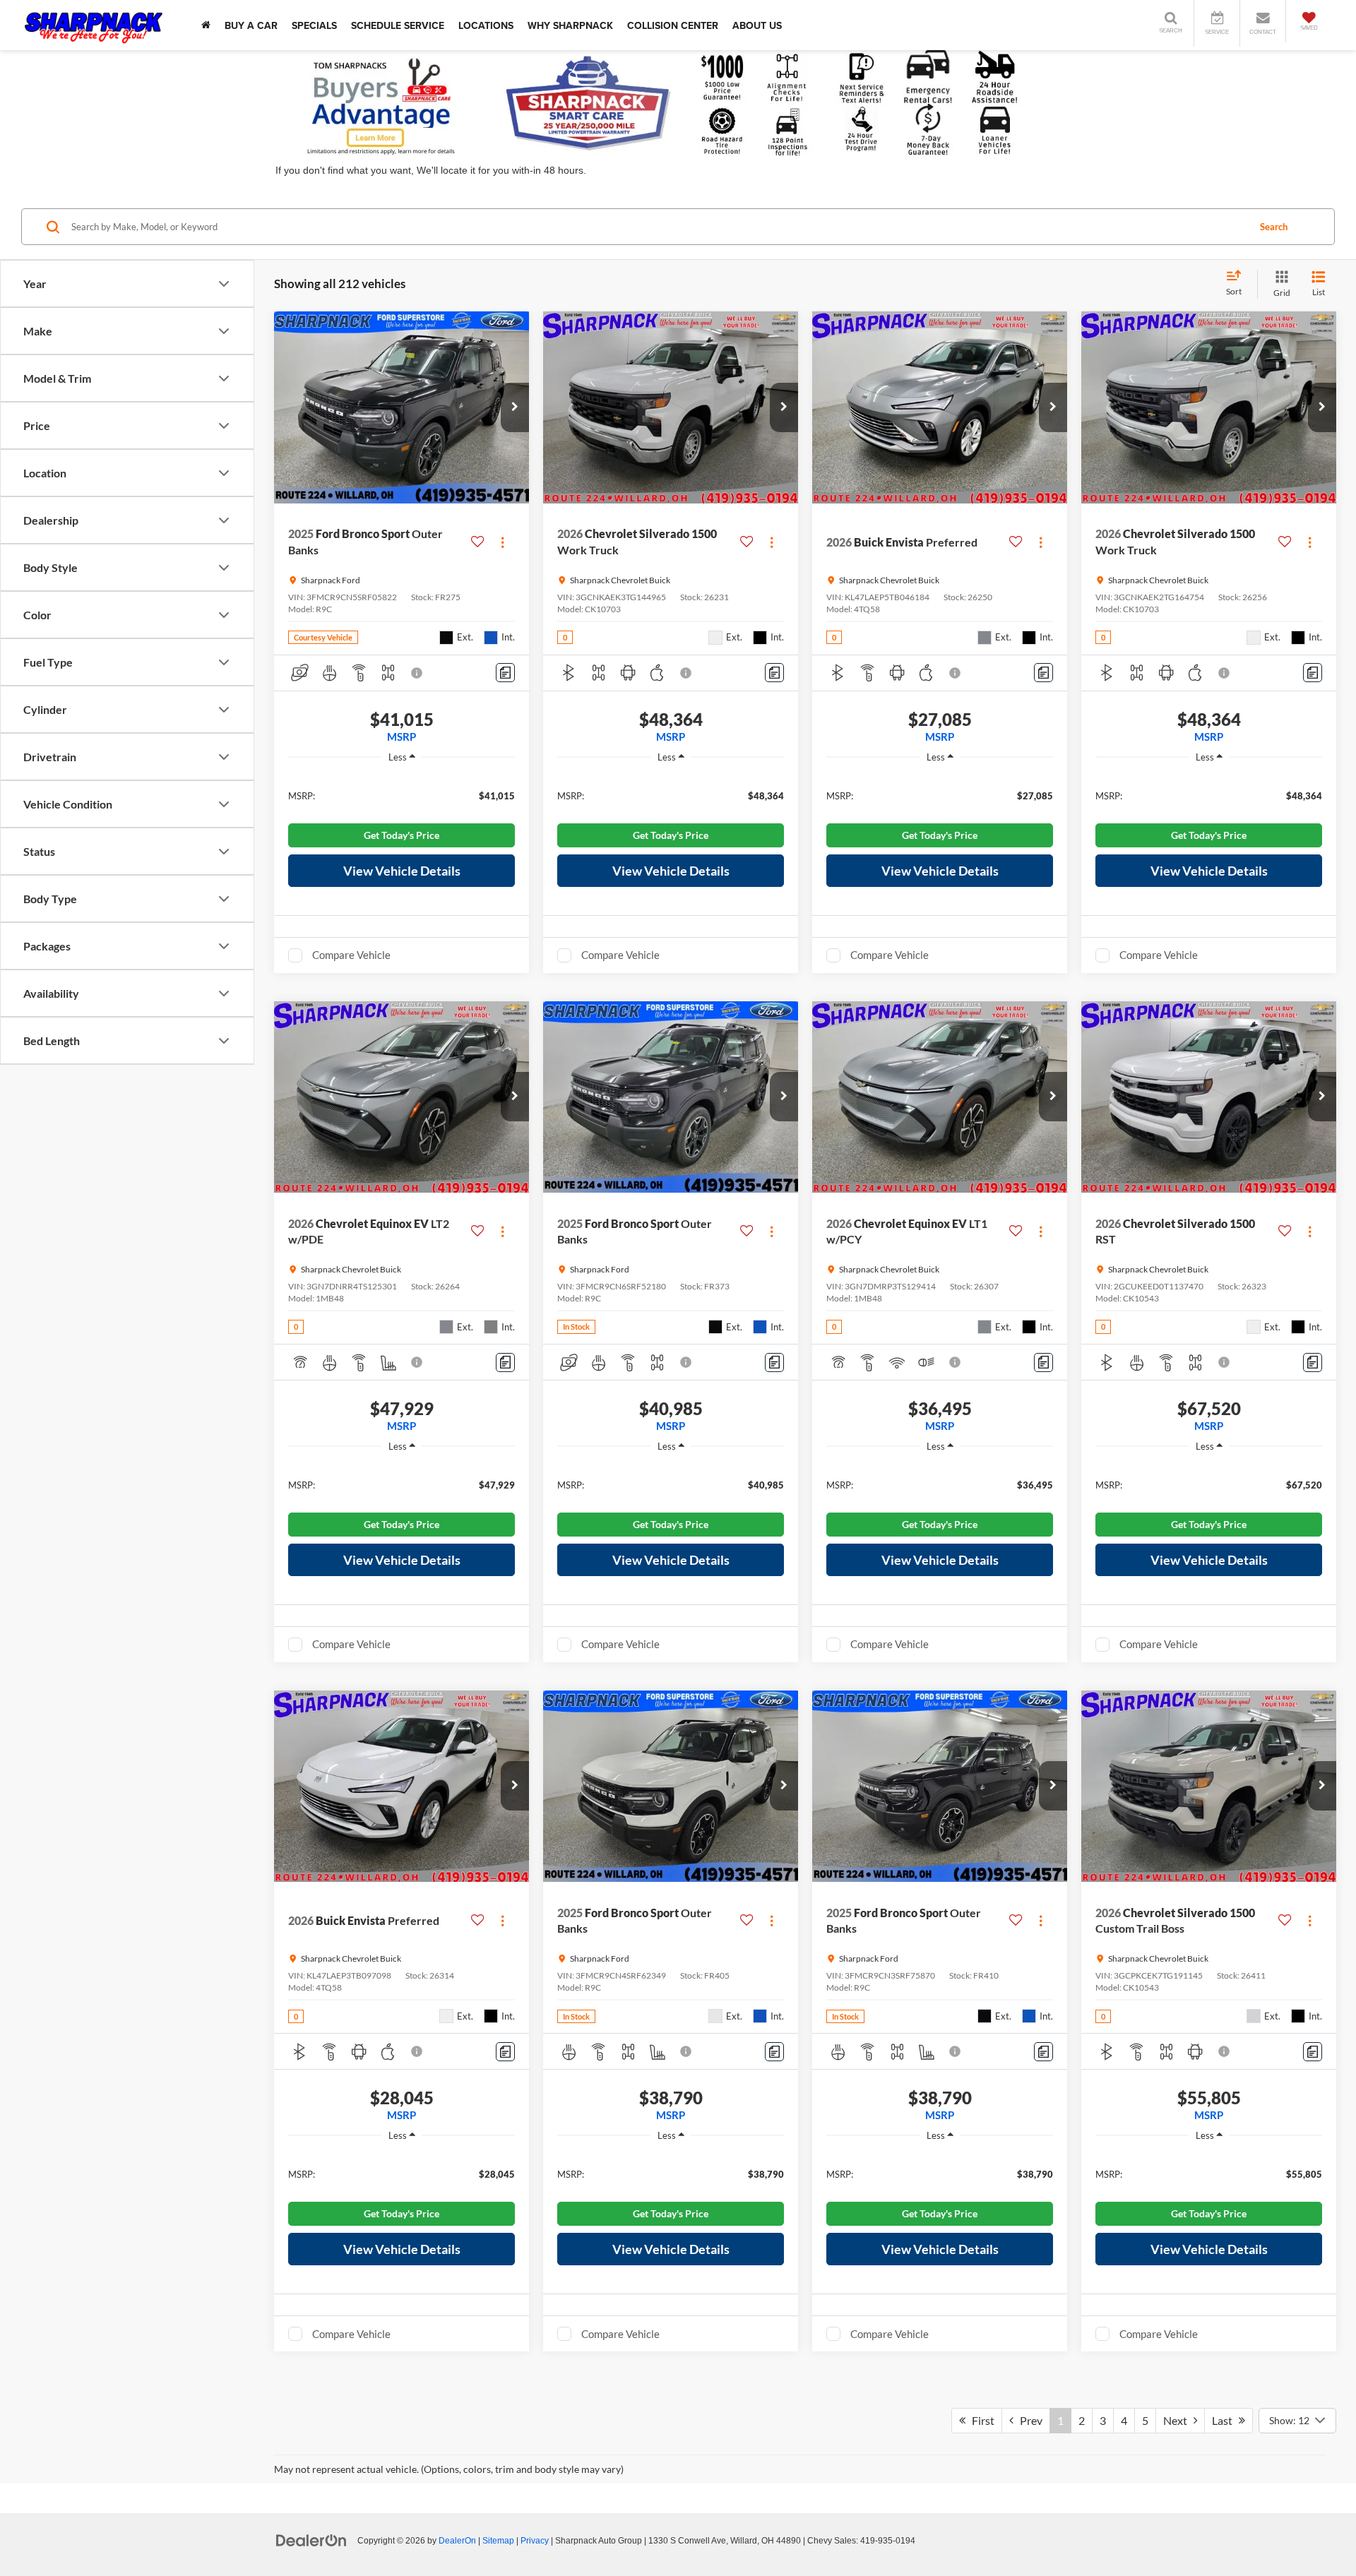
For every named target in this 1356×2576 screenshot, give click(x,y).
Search (1274, 227)
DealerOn (457, 2541)
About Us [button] (757, 25)
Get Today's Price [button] (402, 835)
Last (1225, 2420)
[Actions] (502, 542)
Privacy (535, 2541)
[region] (402, 795)
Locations (486, 25)
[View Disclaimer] (417, 673)
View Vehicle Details (402, 871)
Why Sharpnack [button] (570, 25)
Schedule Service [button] (398, 25)
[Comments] (505, 673)
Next (1178, 2420)
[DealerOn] (311, 2540)
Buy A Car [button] (251, 25)
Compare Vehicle (351, 955)
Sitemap (498, 2541)
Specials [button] (314, 25)
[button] (515, 407)
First (980, 2420)
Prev (1028, 2420)
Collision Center (673, 25)
